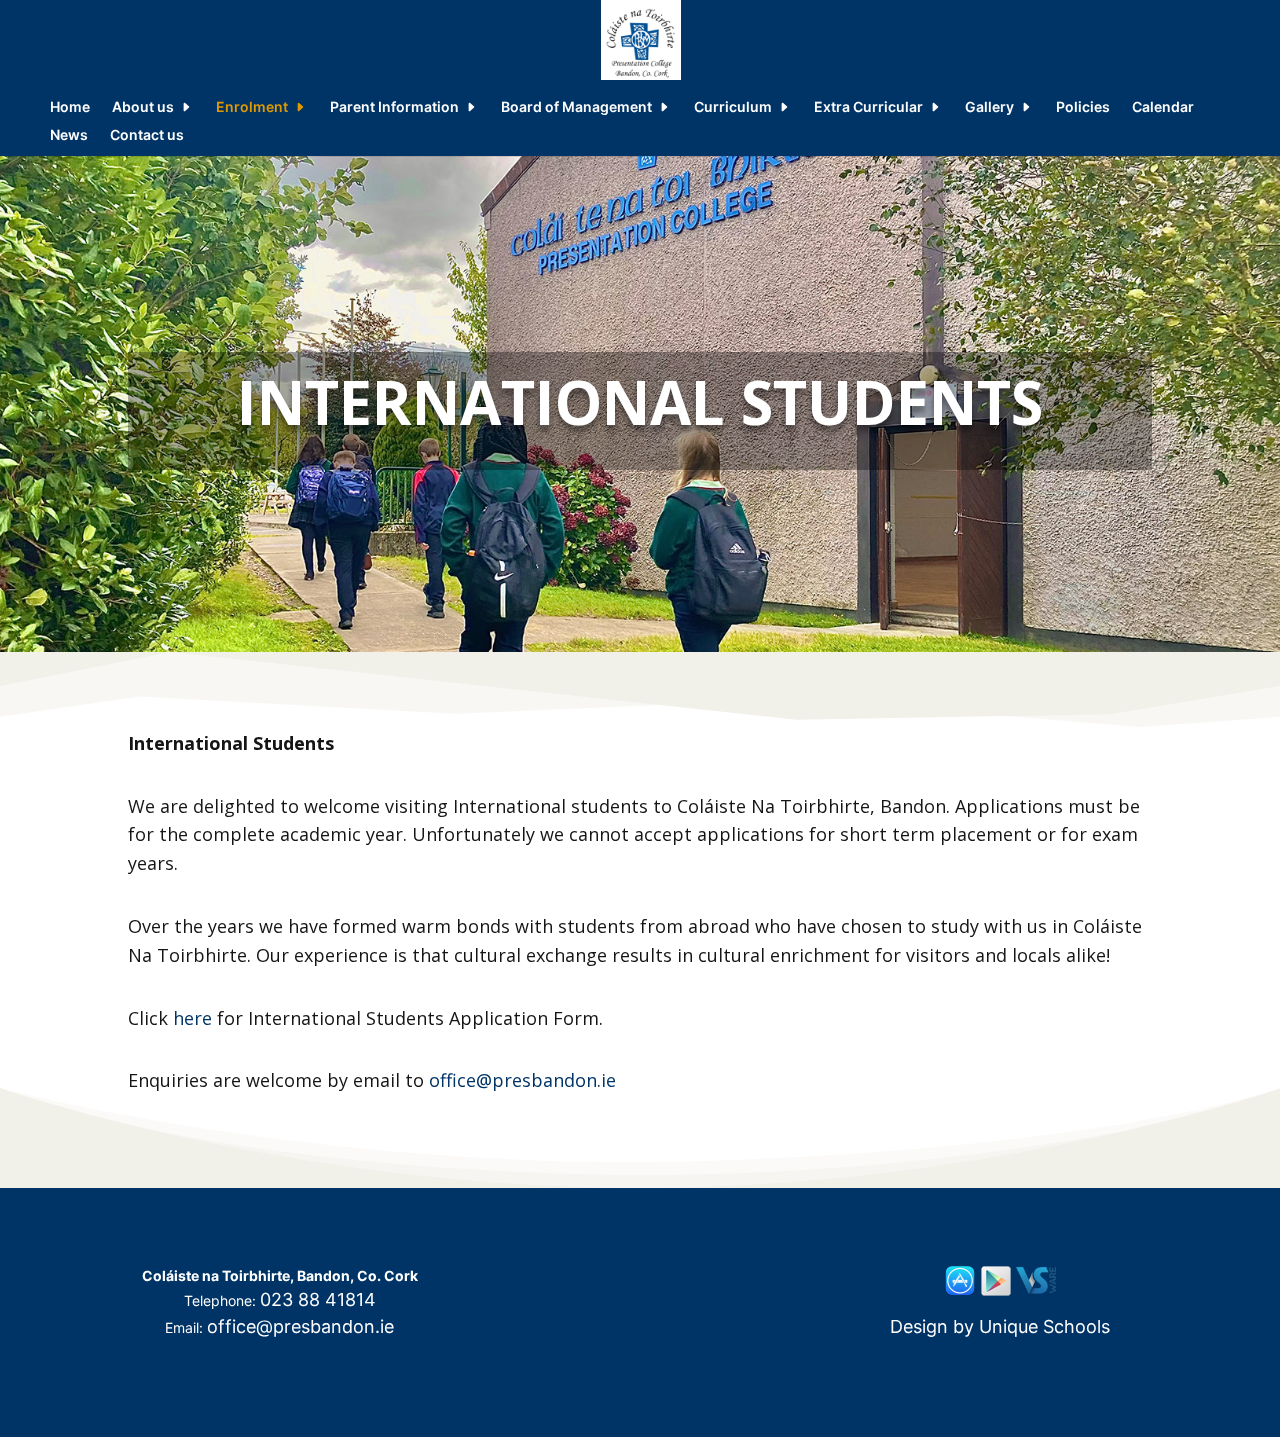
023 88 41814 (318, 1299)
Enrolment (252, 107)
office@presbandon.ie (522, 1080)
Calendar (1163, 107)
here (192, 1018)
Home (70, 107)
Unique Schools (1044, 1326)
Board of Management (576, 107)
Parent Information (394, 107)
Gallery (989, 107)
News (69, 135)
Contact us (147, 135)
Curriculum (733, 107)
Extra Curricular (868, 107)
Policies (1083, 107)
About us (143, 107)
